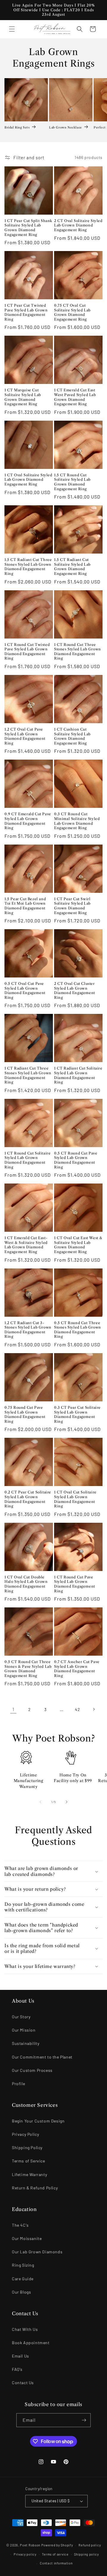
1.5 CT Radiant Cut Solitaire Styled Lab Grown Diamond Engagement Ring (72, 567)
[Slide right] (67, 1802)
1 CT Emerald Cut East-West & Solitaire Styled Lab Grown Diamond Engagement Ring (26, 1245)
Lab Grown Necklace (66, 127)
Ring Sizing (23, 2265)
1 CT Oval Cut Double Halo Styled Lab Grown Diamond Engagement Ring (26, 1584)
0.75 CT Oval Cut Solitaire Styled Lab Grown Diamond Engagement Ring (72, 312)
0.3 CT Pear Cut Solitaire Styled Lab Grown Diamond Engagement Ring (77, 1414)
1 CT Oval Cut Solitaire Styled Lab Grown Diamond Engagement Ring (75, 1499)
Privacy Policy (25, 2134)
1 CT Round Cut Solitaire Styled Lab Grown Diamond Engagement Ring (27, 1160)
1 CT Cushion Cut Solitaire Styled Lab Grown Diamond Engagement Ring (72, 736)
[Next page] (94, 1709)
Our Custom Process (32, 2070)
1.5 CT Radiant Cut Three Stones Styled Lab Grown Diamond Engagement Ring (28, 567)
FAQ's (17, 2369)
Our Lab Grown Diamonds (37, 2252)
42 (77, 1709)
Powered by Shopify (57, 2545)
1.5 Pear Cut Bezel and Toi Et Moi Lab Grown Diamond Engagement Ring (25, 906)
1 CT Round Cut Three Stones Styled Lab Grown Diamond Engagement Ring (78, 652)
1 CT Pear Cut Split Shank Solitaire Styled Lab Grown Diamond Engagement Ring (28, 228)
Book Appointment (31, 2343)
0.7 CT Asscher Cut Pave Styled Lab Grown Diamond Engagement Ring (77, 1669)
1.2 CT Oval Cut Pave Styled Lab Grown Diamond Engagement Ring (25, 736)
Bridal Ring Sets (17, 127)
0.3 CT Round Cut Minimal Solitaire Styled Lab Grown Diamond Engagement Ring (77, 821)
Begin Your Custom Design (38, 2121)
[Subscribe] (84, 2420)
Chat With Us (25, 2329)
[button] (12, 29)
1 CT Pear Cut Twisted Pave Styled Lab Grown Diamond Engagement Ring (26, 312)
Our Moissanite (27, 2238)
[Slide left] (40, 1802)
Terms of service (55, 2554)
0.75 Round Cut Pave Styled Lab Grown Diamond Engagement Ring (25, 1414)
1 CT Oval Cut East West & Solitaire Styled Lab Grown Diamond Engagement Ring (78, 1245)
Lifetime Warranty (29, 2174)
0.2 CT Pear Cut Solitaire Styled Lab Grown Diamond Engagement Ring (28, 1499)
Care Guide (23, 2279)
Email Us (21, 2356)
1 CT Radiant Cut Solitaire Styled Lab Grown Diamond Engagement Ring (78, 1075)
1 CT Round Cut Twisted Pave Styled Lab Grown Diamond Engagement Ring (27, 652)
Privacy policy (25, 2554)
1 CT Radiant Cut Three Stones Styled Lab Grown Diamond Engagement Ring (28, 1075)
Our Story (21, 2017)
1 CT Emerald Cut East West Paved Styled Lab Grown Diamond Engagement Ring (75, 397)
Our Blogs (21, 2292)
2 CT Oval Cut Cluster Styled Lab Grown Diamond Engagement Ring (75, 990)
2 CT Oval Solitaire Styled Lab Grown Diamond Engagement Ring (78, 225)
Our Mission (24, 2030)
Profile (18, 2084)
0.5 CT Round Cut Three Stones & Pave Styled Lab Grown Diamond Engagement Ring (28, 1669)
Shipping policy (86, 2554)
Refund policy (90, 2545)
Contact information (56, 2563)
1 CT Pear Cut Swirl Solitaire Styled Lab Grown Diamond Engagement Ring (72, 906)
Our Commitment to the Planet (42, 2057)
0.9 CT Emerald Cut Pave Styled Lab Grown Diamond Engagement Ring (28, 821)
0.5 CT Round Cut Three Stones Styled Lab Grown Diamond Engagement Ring (78, 1330)
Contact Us (23, 2383)
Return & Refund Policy (35, 2188)
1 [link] (13, 1709)
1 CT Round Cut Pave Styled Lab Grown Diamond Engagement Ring (75, 1584)
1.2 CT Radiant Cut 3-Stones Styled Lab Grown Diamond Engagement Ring (28, 1330)
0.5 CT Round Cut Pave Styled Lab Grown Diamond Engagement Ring (76, 1160)
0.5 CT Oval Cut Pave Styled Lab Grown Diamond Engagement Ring (25, 990)
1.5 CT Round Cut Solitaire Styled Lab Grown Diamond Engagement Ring (72, 482)
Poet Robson (30, 2545)
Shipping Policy (27, 2148)
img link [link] (26, 1758)
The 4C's (20, 2225)
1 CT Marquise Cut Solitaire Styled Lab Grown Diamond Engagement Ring (23, 397)
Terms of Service (29, 2161)
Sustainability (26, 2043)
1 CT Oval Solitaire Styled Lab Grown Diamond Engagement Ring (28, 480)
